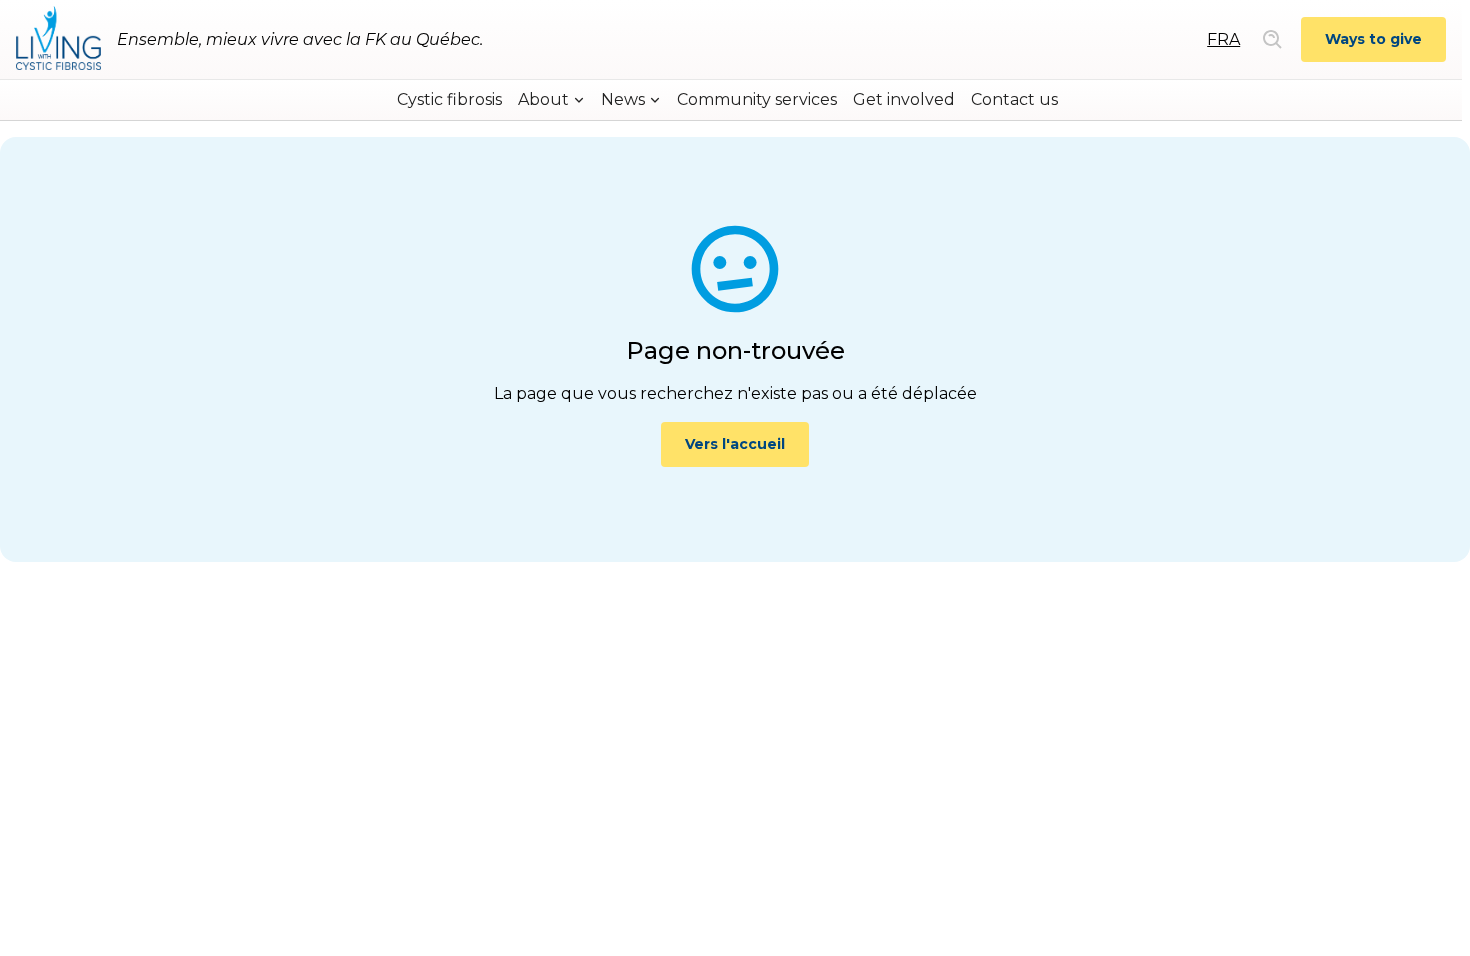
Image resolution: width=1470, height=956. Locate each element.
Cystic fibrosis (449, 99)
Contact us (1014, 99)
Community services (757, 99)
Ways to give (1373, 39)
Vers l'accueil (735, 444)
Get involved (904, 99)
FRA (1223, 39)
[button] (551, 100)
